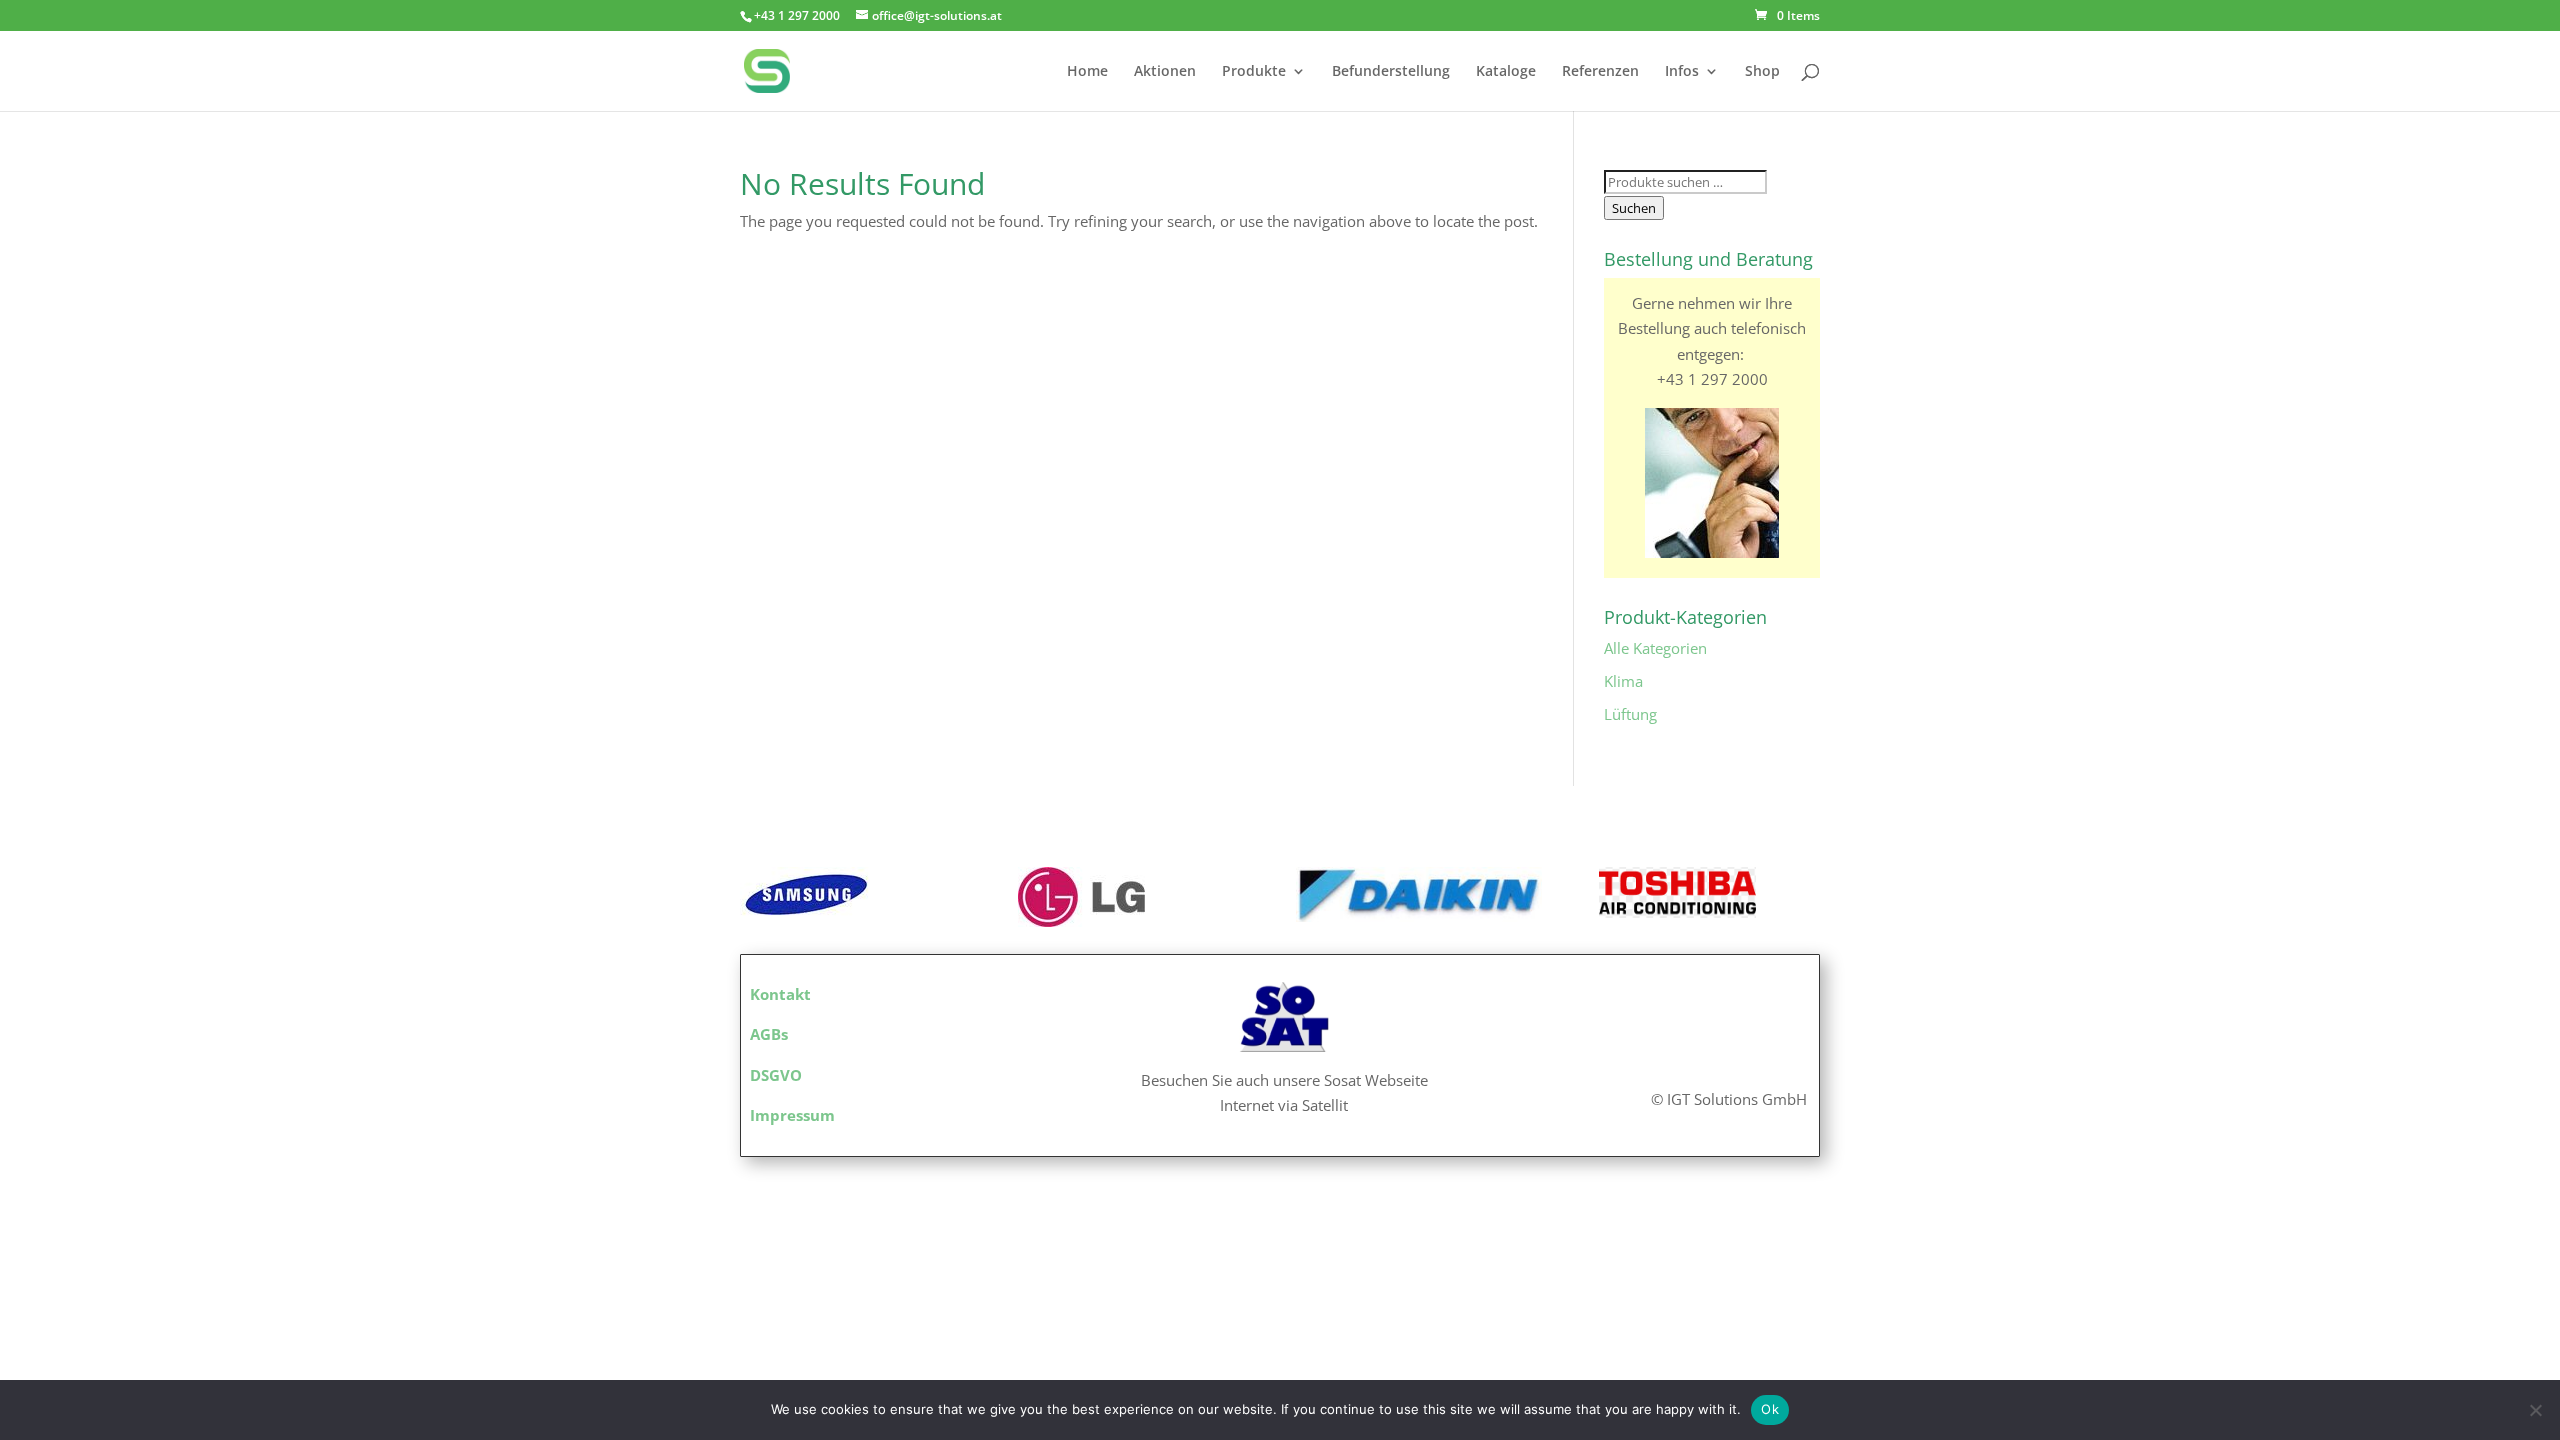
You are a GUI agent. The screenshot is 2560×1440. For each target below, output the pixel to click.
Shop (1762, 72)
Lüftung (1630, 714)
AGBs (769, 1034)
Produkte (1254, 72)
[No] (2535, 1410)
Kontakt (780, 994)
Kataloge (1506, 72)
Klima (1623, 681)
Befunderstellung (1391, 72)
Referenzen (1600, 72)
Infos (1682, 72)
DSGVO (776, 1075)
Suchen (1634, 208)
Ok (1770, 1409)
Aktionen (1165, 72)
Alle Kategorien (1655, 648)
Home (1087, 72)
